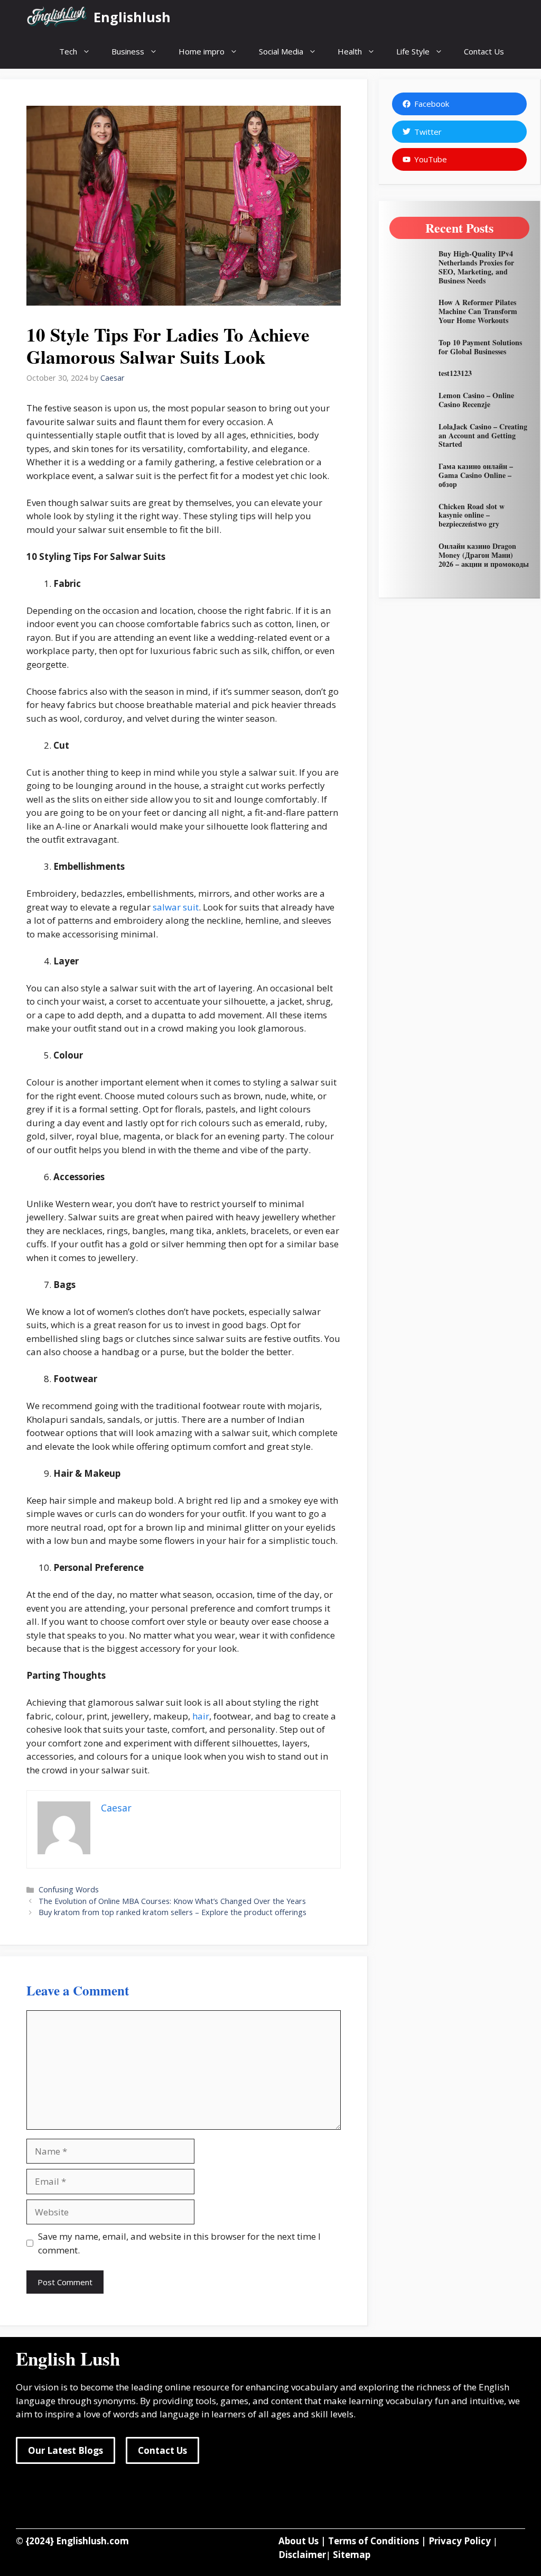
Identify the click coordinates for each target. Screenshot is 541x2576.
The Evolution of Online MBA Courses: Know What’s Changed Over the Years (172, 1901)
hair (201, 1716)
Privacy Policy (460, 2541)
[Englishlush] (57, 17)
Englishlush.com (92, 2541)
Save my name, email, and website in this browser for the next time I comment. (179, 2243)
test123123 (455, 373)
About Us (299, 2541)
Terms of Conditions (374, 2541)
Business (128, 51)
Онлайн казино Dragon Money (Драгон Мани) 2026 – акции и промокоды (484, 555)
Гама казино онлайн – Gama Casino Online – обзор (476, 475)
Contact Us (484, 51)
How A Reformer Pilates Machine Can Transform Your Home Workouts (478, 311)
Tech (68, 51)
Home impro (202, 51)
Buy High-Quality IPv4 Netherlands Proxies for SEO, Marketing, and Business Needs (476, 267)
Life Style (413, 51)
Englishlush (132, 17)
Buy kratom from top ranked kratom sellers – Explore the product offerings (174, 1912)
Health (350, 51)
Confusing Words (69, 1889)
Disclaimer (302, 2555)
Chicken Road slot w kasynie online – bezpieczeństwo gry (472, 515)
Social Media (281, 51)
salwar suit (176, 907)
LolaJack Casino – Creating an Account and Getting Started (483, 435)
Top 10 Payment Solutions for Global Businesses (480, 347)
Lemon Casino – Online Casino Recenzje (476, 400)
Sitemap (352, 2555)
